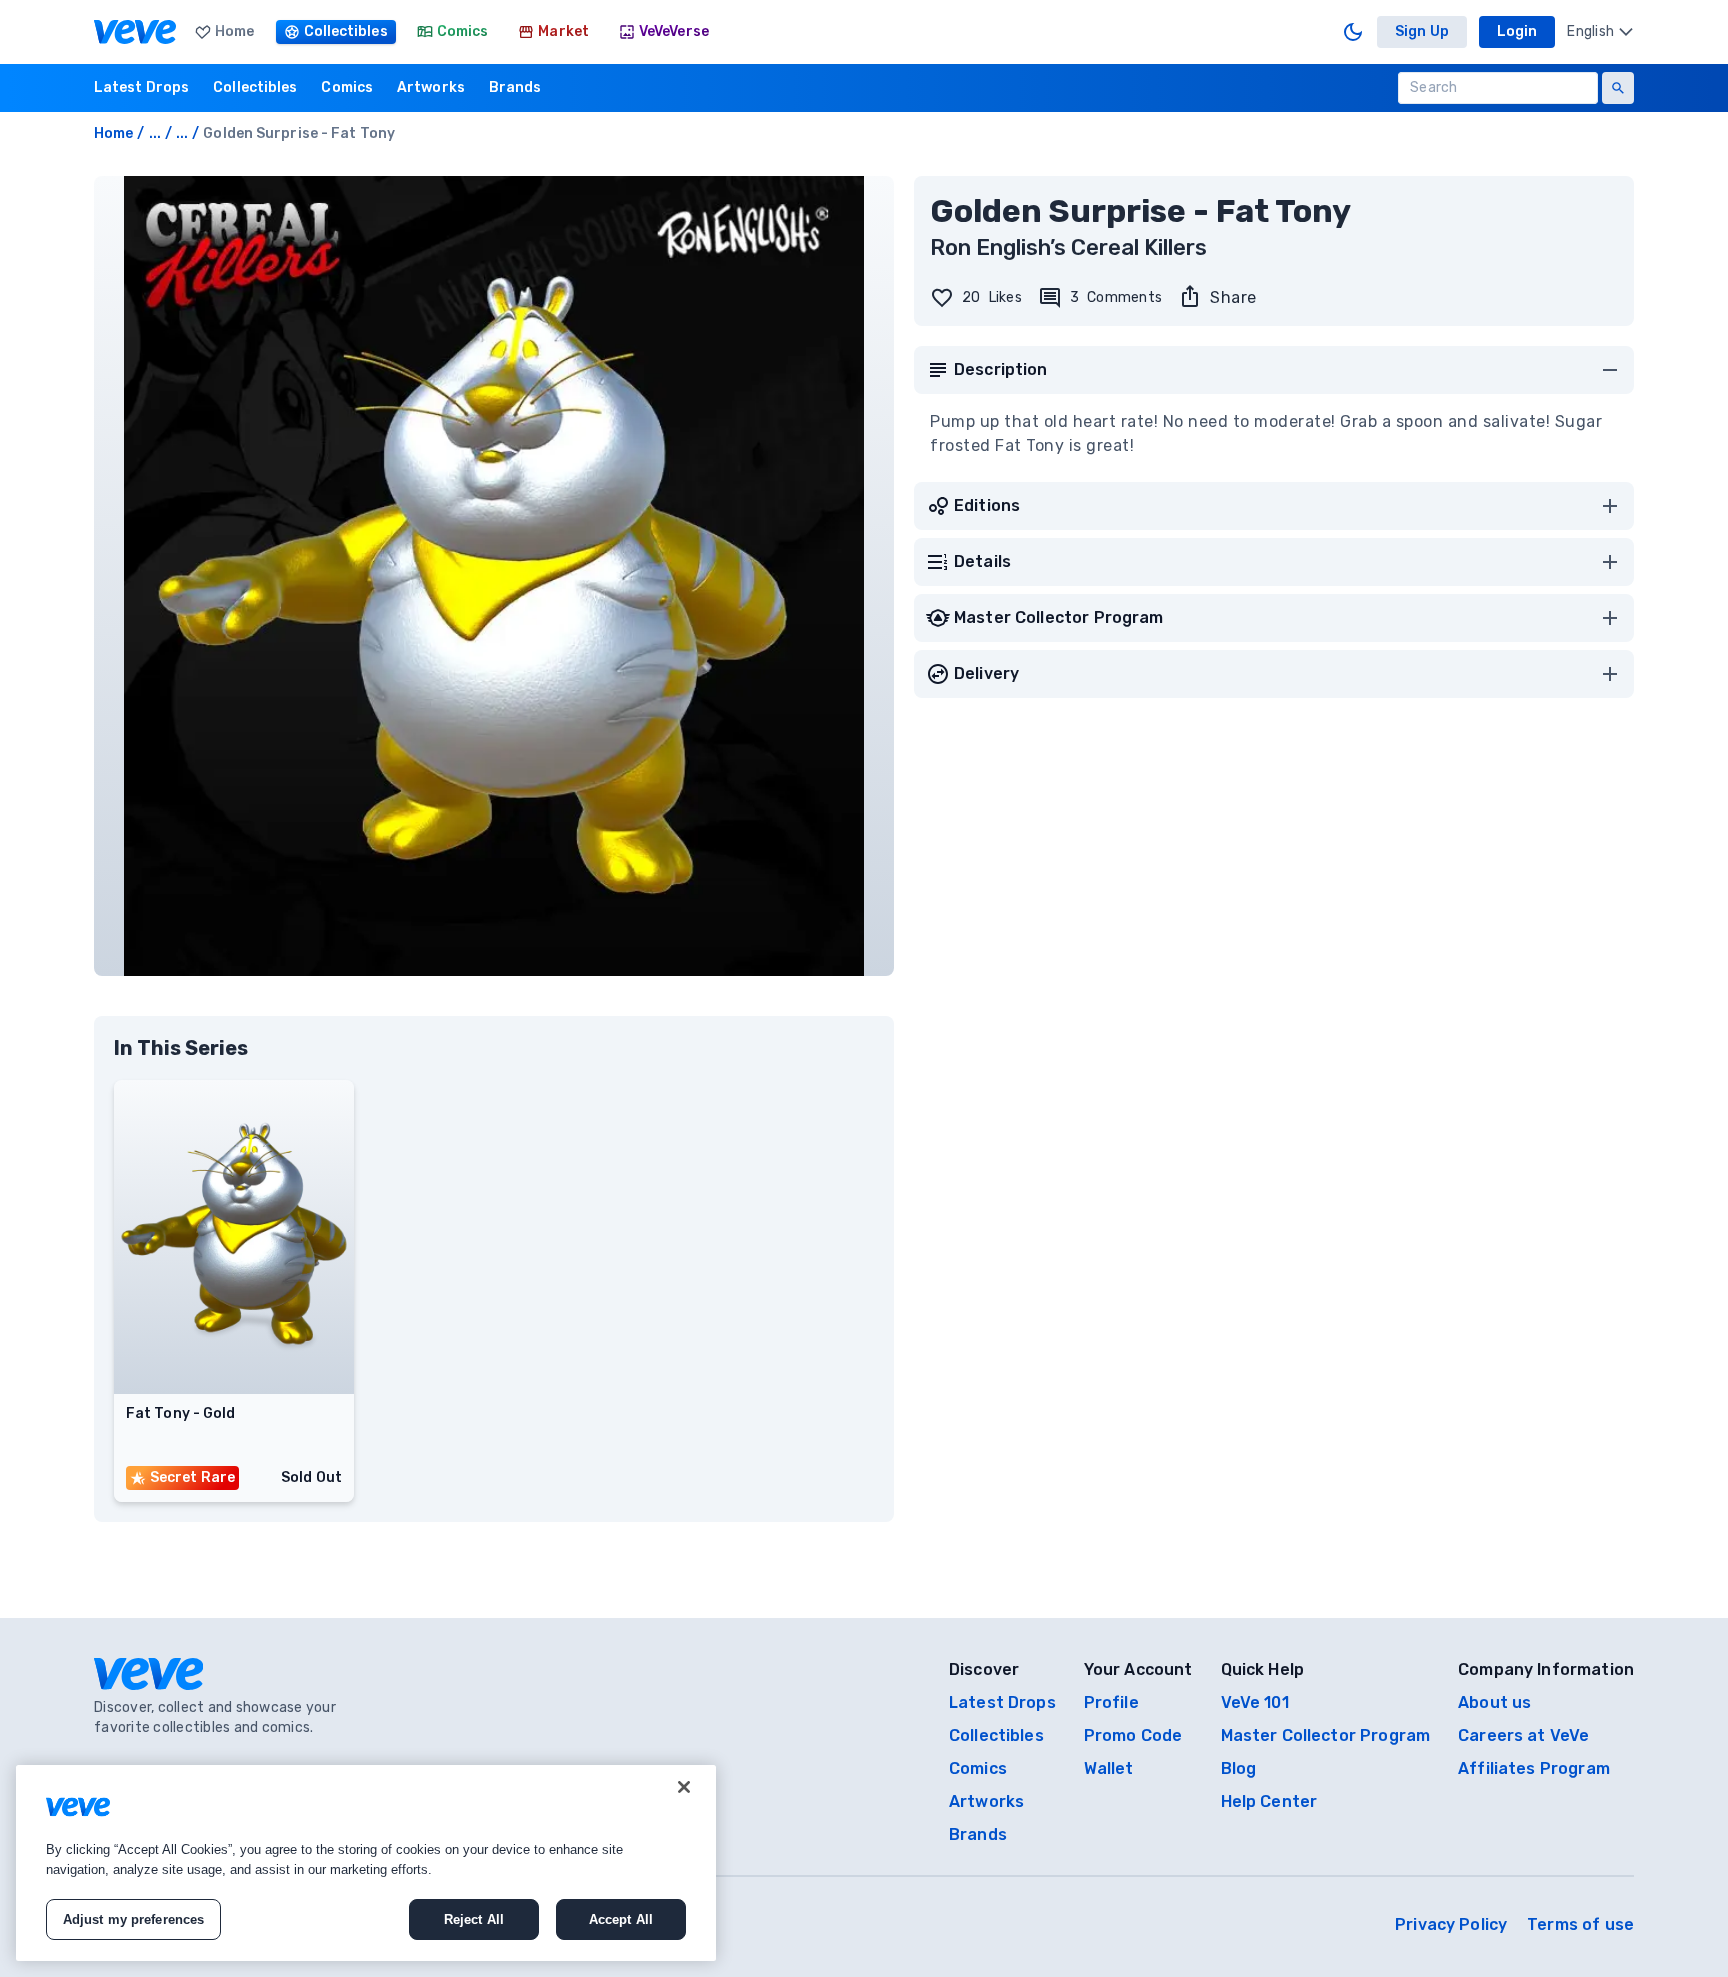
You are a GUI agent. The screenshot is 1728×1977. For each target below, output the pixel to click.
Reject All (474, 1919)
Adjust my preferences (134, 1919)
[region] (366, 1863)
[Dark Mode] (1353, 32)
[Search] (1618, 88)
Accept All (621, 1919)
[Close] (684, 1787)
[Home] (135, 32)
